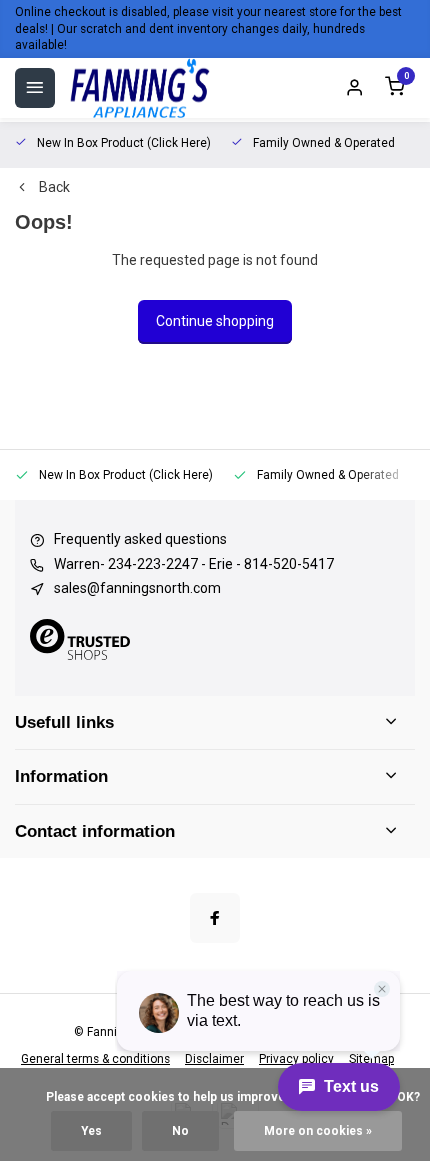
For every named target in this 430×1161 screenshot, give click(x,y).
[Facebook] (215, 918)
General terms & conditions (95, 1059)
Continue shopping (215, 321)
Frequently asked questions (140, 539)
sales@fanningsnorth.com (137, 588)
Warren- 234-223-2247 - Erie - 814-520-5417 (194, 564)
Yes (91, 1131)
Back (54, 187)
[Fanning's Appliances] (140, 88)
